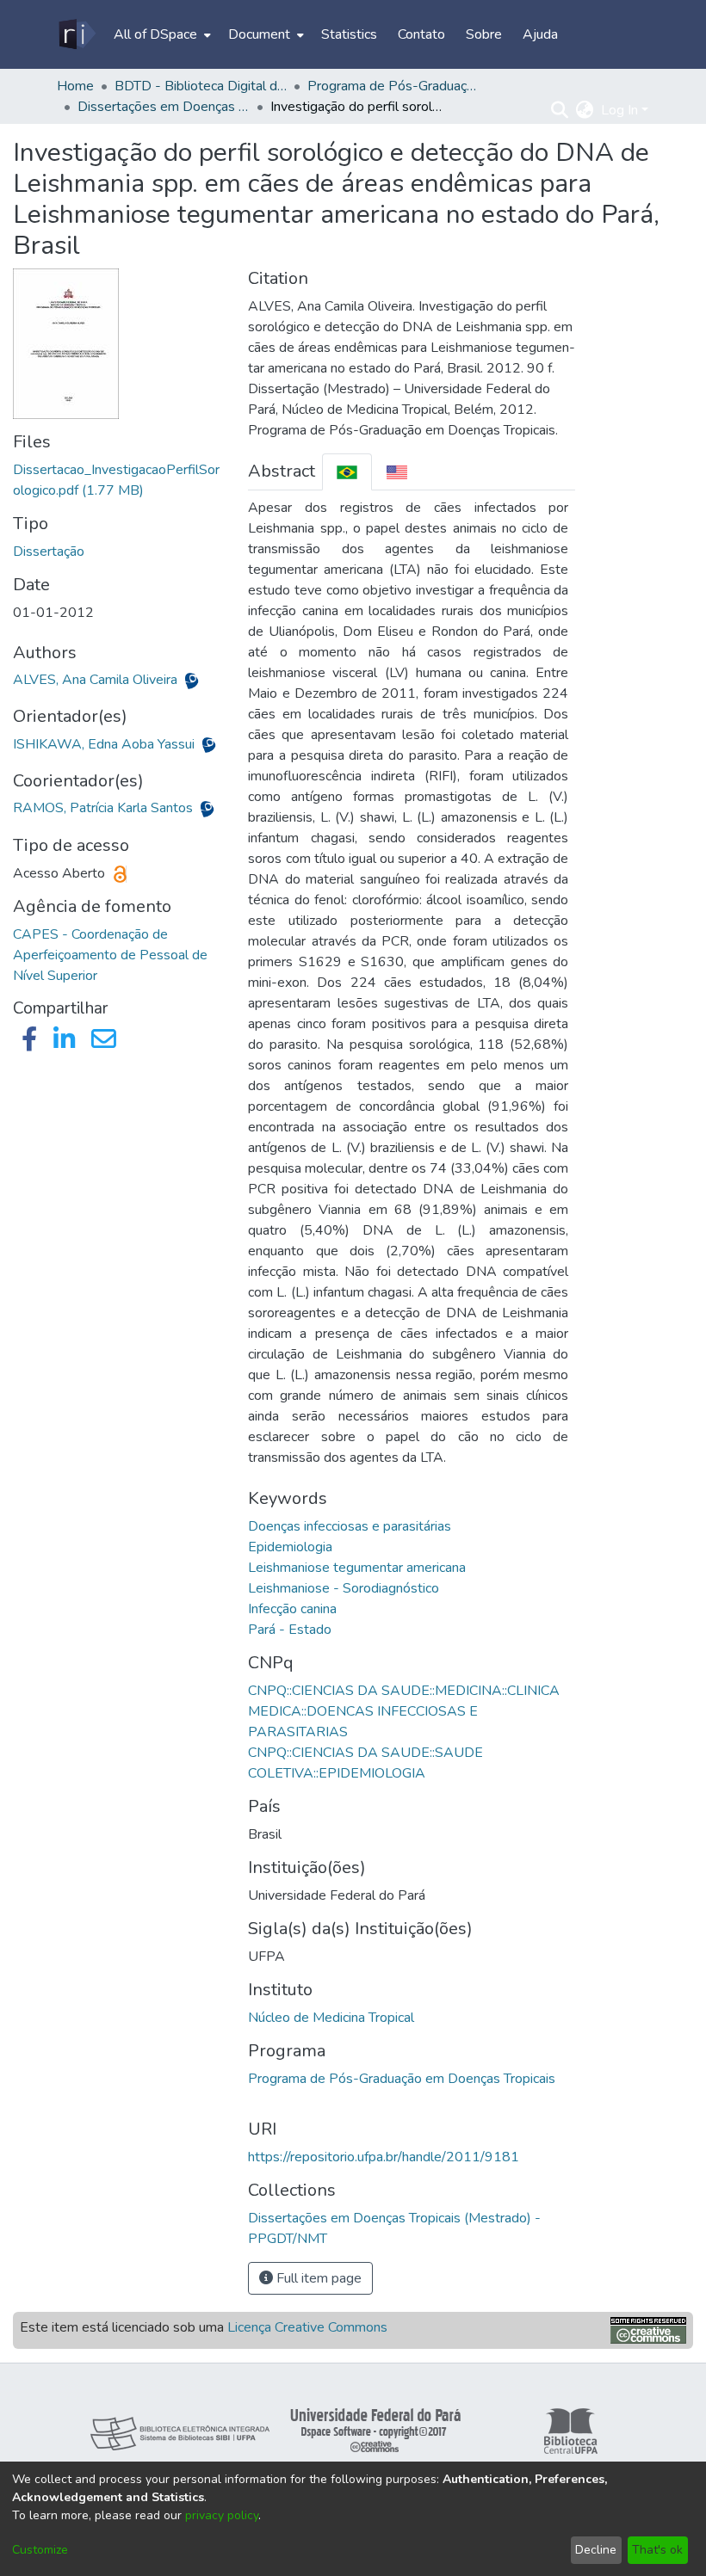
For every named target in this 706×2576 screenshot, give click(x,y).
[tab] (347, 472)
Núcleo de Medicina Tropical (331, 2018)
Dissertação (49, 552)
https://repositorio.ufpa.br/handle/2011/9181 (384, 2157)
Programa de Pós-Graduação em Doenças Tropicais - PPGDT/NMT (393, 86)
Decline (596, 2550)
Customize (40, 2550)
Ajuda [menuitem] (540, 34)
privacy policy (222, 2515)
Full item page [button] (317, 2278)
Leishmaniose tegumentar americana (357, 1568)
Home (75, 86)
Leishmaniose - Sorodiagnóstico (344, 1588)
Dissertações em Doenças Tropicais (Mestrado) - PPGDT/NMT (164, 107)
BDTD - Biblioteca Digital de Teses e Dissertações (201, 86)
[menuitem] (161, 34)
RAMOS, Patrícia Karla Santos (105, 808)
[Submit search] (560, 110)
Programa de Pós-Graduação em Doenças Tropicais (402, 2079)
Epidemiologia (290, 1547)
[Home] (76, 34)
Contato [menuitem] (421, 34)
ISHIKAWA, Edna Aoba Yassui (105, 744)
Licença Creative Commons (307, 2327)
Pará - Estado (290, 1630)
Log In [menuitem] (619, 110)
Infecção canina (292, 1609)
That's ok (657, 2550)
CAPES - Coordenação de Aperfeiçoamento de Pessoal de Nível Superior (110, 955)
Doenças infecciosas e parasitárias (350, 1526)
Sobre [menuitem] (484, 34)
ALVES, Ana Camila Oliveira (97, 680)
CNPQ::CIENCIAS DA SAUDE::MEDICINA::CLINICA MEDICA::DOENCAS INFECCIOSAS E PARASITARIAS (404, 1711)
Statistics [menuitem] (349, 34)
